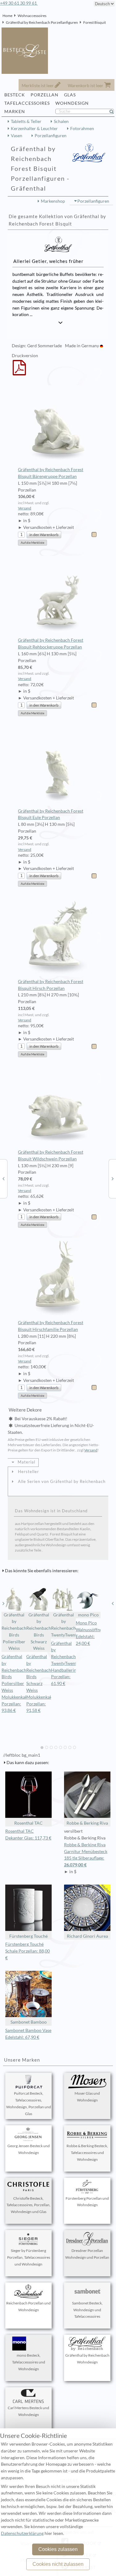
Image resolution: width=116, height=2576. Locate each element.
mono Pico (88, 1615)
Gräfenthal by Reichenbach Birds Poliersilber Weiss (14, 1632)
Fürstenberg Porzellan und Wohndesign (87, 2202)
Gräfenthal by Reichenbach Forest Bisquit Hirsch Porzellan (51, 985)
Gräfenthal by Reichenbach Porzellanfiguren (42, 22)
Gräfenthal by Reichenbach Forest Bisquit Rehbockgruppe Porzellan (51, 644)
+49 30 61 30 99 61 (19, 3)
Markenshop (53, 201)
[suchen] (114, 112)
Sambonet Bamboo (29, 2022)
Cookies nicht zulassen (58, 2564)
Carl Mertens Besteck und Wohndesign (28, 2411)
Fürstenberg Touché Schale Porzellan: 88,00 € (28, 1951)
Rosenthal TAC (28, 1823)
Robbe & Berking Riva (87, 1823)
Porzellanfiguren (51, 136)
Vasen (17, 136)
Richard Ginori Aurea (87, 1936)
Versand (25, 508)
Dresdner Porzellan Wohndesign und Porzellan (87, 2254)
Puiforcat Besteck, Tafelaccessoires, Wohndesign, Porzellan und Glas (29, 2103)
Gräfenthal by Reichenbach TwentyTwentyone (63, 1625)
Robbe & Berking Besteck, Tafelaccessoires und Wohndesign (87, 2153)
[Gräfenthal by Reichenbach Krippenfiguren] (113, 1178)
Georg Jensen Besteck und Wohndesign (29, 2149)
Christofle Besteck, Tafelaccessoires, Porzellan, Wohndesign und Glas (28, 2205)
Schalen (61, 121)
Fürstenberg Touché (28, 1936)
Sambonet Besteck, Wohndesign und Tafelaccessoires (87, 2310)
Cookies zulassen (58, 2549)
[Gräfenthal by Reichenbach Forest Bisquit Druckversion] (19, 372)
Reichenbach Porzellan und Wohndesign (28, 2306)
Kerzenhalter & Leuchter (34, 129)
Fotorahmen (82, 129)
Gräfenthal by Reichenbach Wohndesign (87, 2359)
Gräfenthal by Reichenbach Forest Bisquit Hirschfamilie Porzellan (51, 1326)
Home (7, 16)
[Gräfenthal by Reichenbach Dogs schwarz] (3, 1178)
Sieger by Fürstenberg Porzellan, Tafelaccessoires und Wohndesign (29, 2257)
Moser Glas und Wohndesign (87, 2097)
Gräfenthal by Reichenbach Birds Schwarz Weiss (39, 1632)
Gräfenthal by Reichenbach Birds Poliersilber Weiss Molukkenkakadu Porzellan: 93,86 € (18, 1683)
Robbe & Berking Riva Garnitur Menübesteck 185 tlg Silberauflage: (86, 1855)
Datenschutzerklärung (22, 2533)
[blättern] (3, 1603)
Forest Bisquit (95, 22)
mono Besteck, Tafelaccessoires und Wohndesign (29, 2362)
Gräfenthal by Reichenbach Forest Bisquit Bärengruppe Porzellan (51, 473)
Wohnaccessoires (32, 16)
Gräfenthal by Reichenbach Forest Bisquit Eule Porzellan (51, 814)
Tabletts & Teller (26, 121)
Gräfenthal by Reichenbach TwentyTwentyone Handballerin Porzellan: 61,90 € (69, 1664)
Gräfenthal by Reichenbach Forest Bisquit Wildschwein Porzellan (51, 1155)
